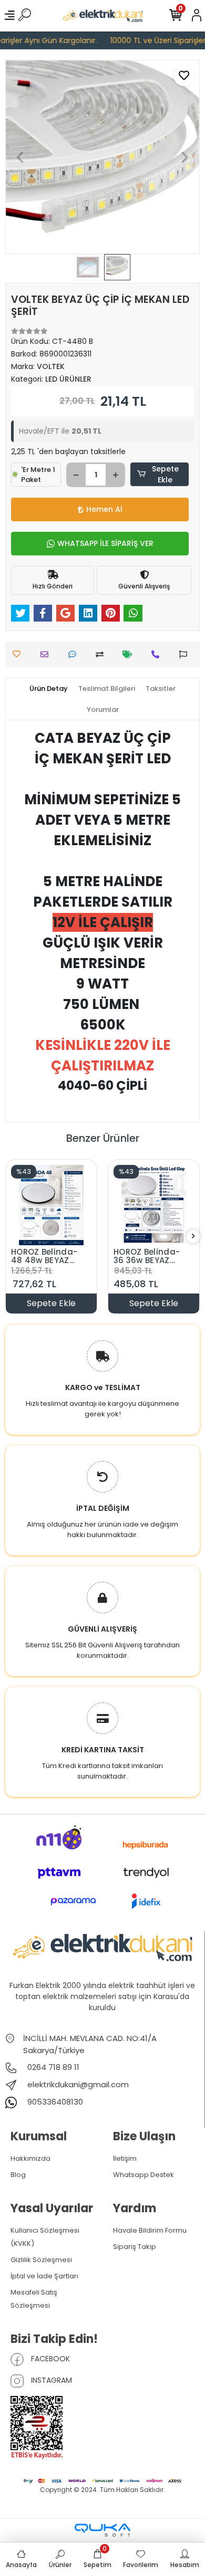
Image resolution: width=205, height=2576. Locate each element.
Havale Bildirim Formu (150, 2230)
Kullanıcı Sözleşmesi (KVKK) (45, 2237)
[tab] (49, 689)
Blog (18, 2175)
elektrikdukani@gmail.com (78, 2084)
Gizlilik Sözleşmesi (41, 2260)
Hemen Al (104, 509)
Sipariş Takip (135, 2247)
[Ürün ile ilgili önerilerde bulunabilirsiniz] (186, 654)
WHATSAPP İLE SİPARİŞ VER (105, 543)
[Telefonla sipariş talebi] (158, 654)
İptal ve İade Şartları (44, 2276)
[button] (20, 157)
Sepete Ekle (165, 474)
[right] (193, 1237)
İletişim (125, 2158)
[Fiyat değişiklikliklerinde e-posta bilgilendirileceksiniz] (130, 654)
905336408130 (54, 2102)
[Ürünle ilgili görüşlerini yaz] (75, 654)
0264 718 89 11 (52, 2067)
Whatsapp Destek (143, 2175)
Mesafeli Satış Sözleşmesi (34, 2299)
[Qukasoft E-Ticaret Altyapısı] (102, 2530)
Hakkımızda (30, 2158)
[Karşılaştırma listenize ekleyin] (102, 654)
